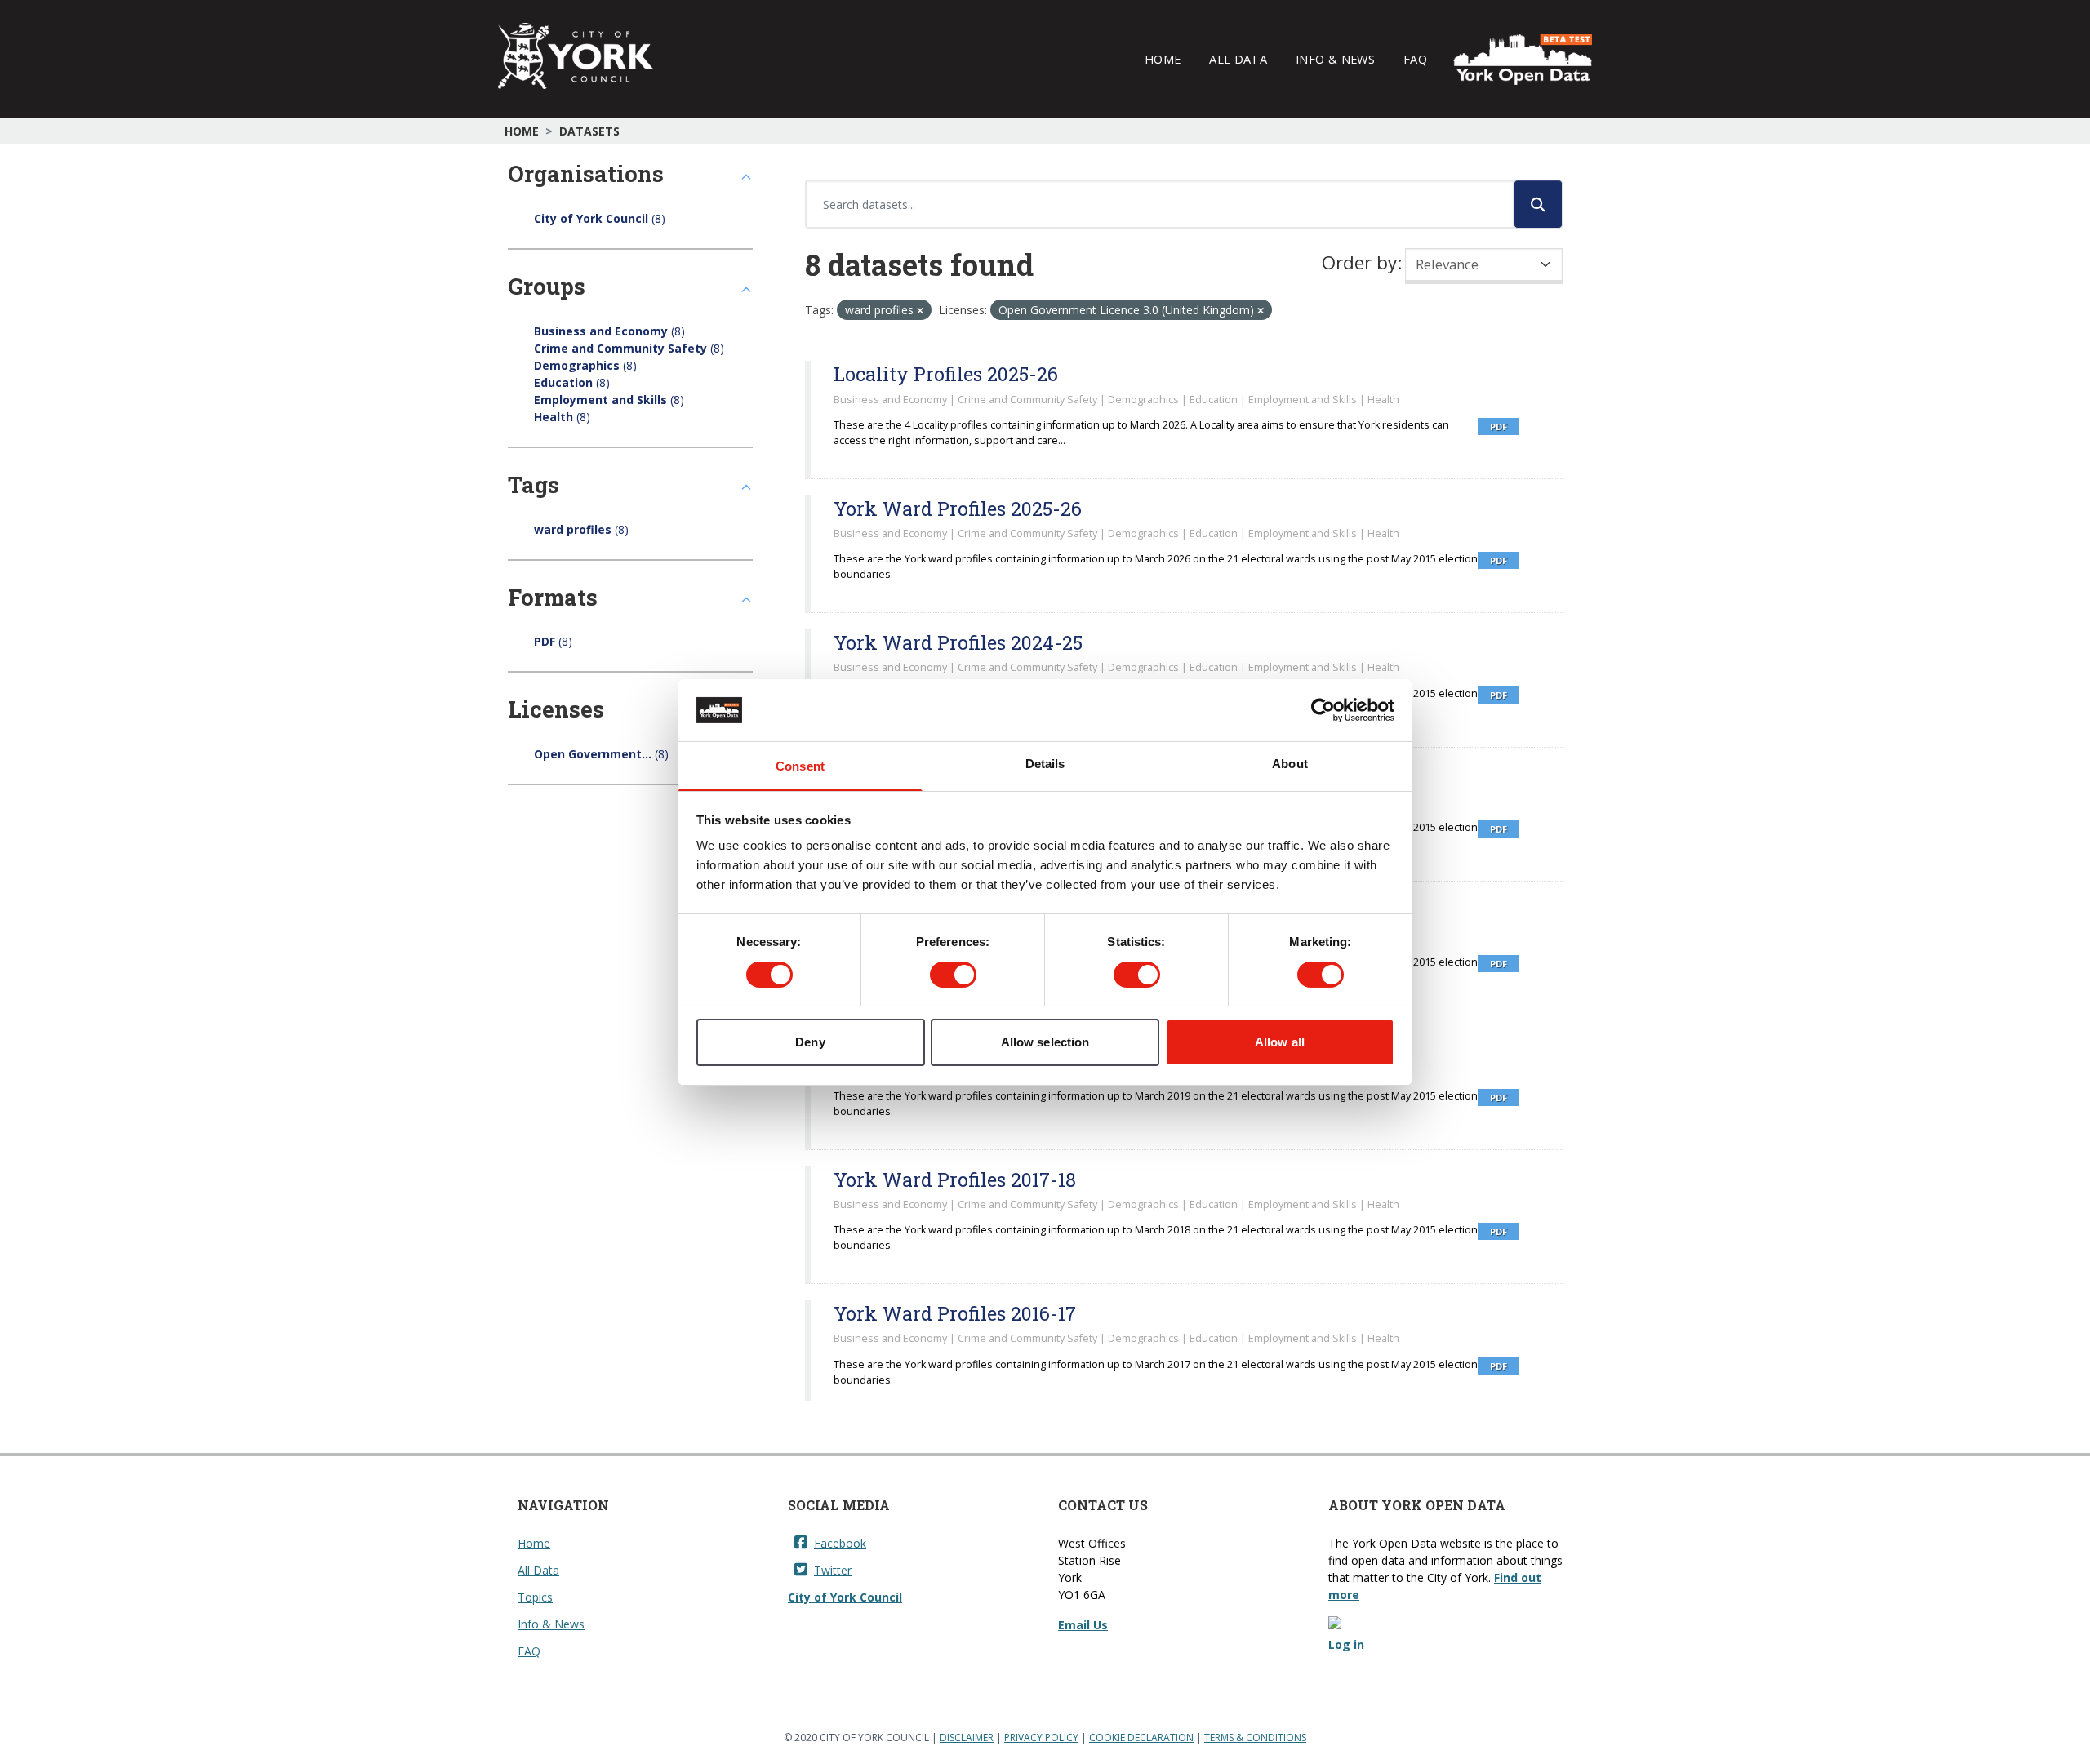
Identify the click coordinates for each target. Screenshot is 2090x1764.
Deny (810, 1042)
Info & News (1335, 59)
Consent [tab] (800, 766)
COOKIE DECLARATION (1141, 1737)
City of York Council (845, 1597)
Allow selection (1045, 1042)
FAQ (1415, 59)
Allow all (1280, 1042)
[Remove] (920, 311)
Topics (535, 1597)
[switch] (953, 975)
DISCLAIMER (967, 1737)
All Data (1238, 59)
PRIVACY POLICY (1041, 1737)
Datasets (589, 131)
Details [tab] (1045, 764)
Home (1163, 59)
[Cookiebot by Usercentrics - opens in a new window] (1323, 710)
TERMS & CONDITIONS (1255, 1737)
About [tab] (1290, 764)
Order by (1359, 262)
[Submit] (1538, 204)
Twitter (833, 1570)
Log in (1346, 1644)
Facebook (840, 1543)
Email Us (1083, 1625)
